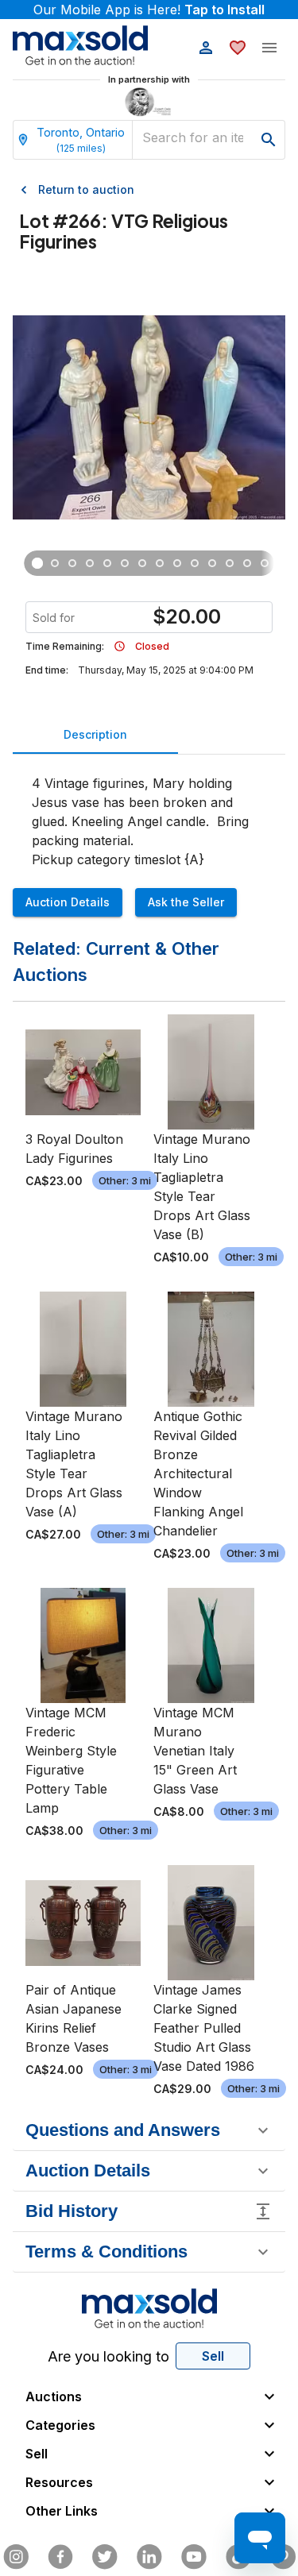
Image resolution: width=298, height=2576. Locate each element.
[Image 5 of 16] (107, 563)
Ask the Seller (186, 902)
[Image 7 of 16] (142, 563)
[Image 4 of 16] (90, 563)
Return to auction (86, 189)
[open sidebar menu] (269, 48)
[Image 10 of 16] (195, 563)
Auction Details (68, 902)
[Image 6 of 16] (125, 563)
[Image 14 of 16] (265, 563)
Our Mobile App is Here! (149, 10)
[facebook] (60, 2557)
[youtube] (194, 2557)
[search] (269, 140)
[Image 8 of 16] (160, 563)
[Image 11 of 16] (212, 563)
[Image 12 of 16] (230, 563)
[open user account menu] (206, 48)
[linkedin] (149, 2557)
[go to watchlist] (238, 48)
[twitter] (105, 2557)
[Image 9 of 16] (177, 563)
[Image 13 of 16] (247, 563)
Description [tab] (95, 734)
